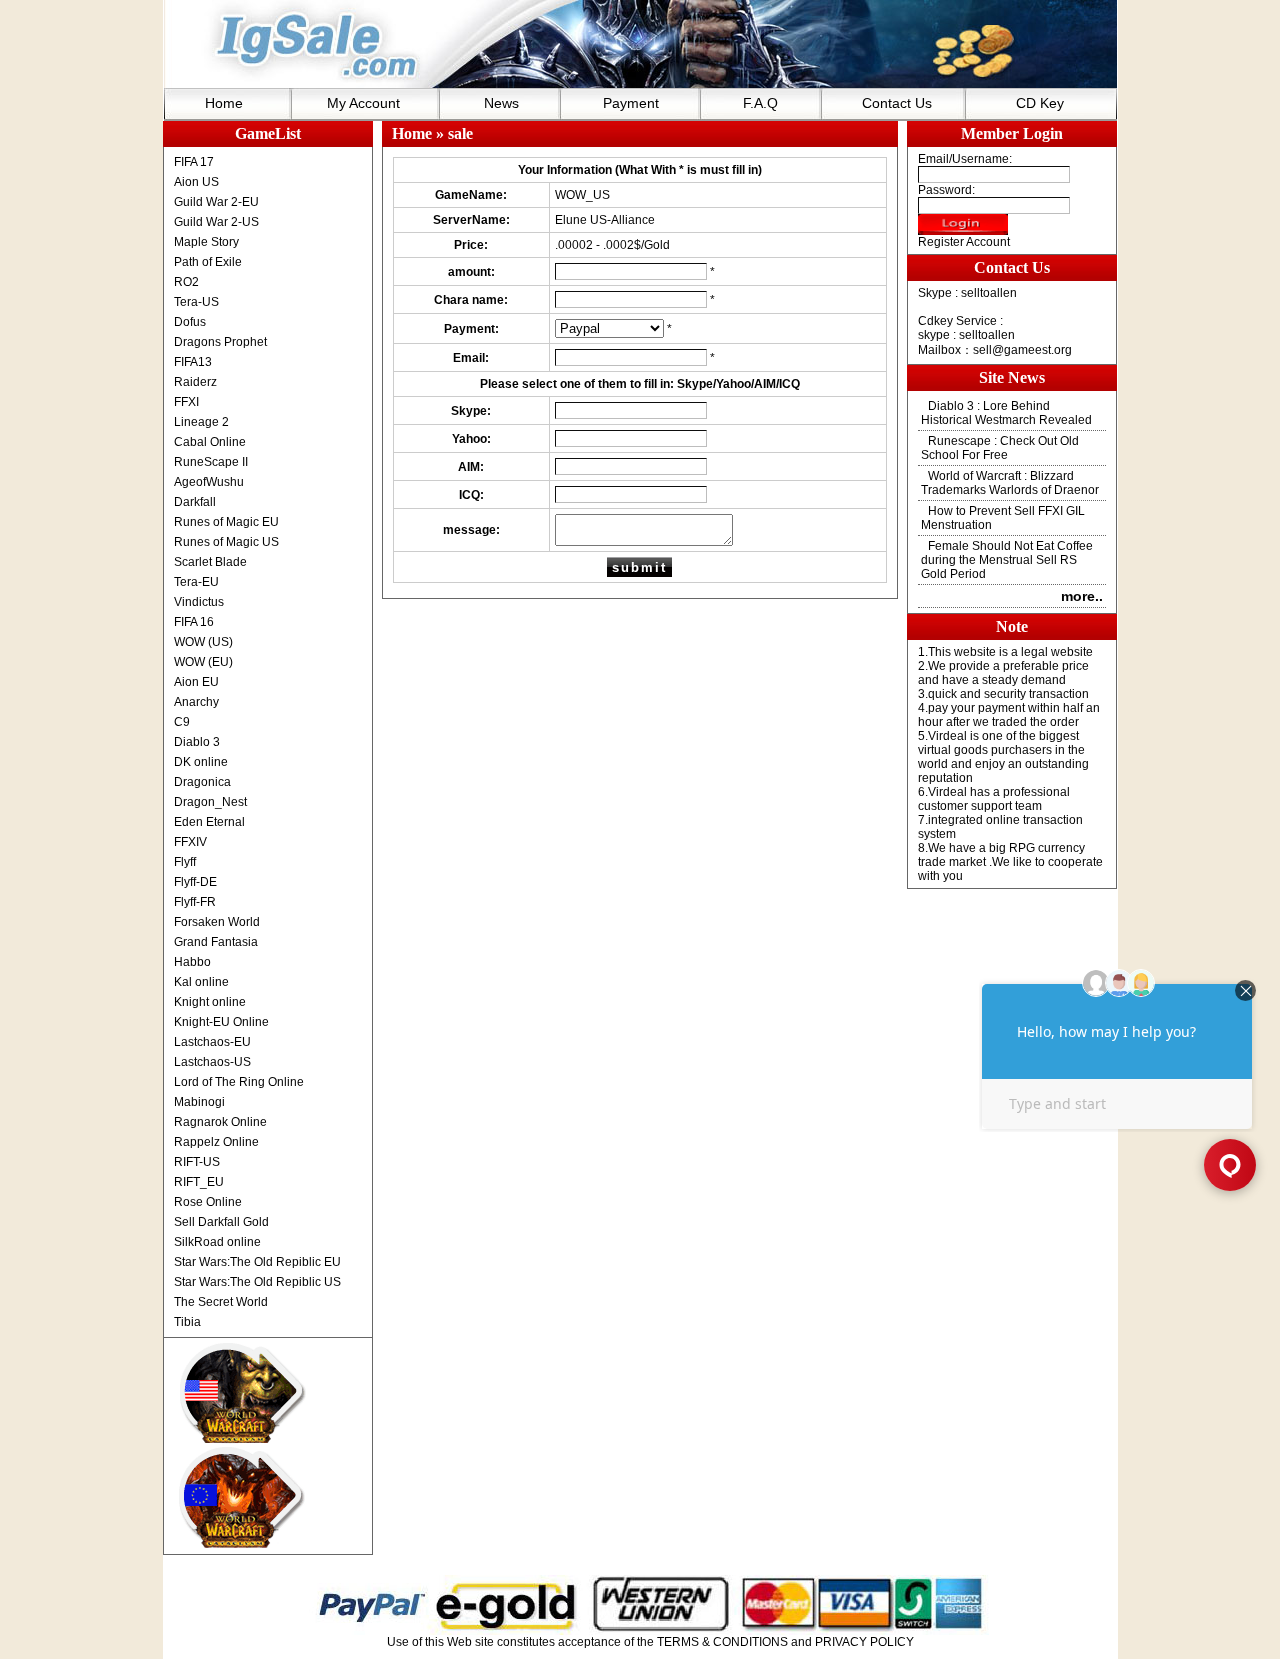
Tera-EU (196, 582)
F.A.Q (760, 103)
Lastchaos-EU (212, 1042)
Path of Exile (208, 262)
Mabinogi (199, 1102)
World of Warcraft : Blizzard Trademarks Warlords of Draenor (1010, 483)
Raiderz (195, 382)
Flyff (185, 862)
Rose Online (208, 1202)
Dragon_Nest (210, 802)
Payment (631, 103)
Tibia (187, 1322)
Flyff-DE (195, 882)
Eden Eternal (209, 822)
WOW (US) (203, 642)
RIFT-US (197, 1162)
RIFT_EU (199, 1182)
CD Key (1040, 103)
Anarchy (196, 702)
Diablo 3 (197, 742)
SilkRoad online (217, 1242)
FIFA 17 (194, 162)
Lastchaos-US (212, 1062)
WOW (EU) (203, 662)
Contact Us (897, 103)
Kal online (201, 982)
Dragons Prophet (220, 342)
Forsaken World (217, 922)
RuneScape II (211, 462)
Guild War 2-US (216, 222)
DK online (201, 762)
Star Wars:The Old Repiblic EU (257, 1262)
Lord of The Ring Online (239, 1082)
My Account (363, 103)
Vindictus (199, 602)
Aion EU (196, 682)
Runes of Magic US (226, 542)
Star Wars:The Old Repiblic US (257, 1282)
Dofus (190, 322)
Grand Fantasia (216, 942)
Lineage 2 (201, 422)
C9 (182, 722)
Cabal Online (210, 442)
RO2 (186, 282)
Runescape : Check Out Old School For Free (1000, 448)
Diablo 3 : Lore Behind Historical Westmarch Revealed (1006, 413)
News (501, 103)
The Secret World (221, 1302)
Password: (946, 190)
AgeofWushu (209, 482)
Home (224, 103)
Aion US (196, 182)
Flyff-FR (195, 902)
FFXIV (190, 842)
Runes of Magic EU (226, 522)
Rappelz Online (216, 1142)
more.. (1082, 596)
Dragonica (202, 782)
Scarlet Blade (210, 562)
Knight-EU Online (221, 1022)
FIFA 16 (194, 622)
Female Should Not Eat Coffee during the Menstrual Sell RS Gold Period (1007, 560)
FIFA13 (193, 362)
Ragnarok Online (220, 1122)
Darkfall (195, 502)
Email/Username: (965, 159)
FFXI (186, 402)
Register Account (964, 242)
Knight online (210, 1002)
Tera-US (196, 302)
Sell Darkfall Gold (221, 1222)
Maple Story (206, 242)
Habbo (192, 962)
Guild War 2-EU (216, 202)
